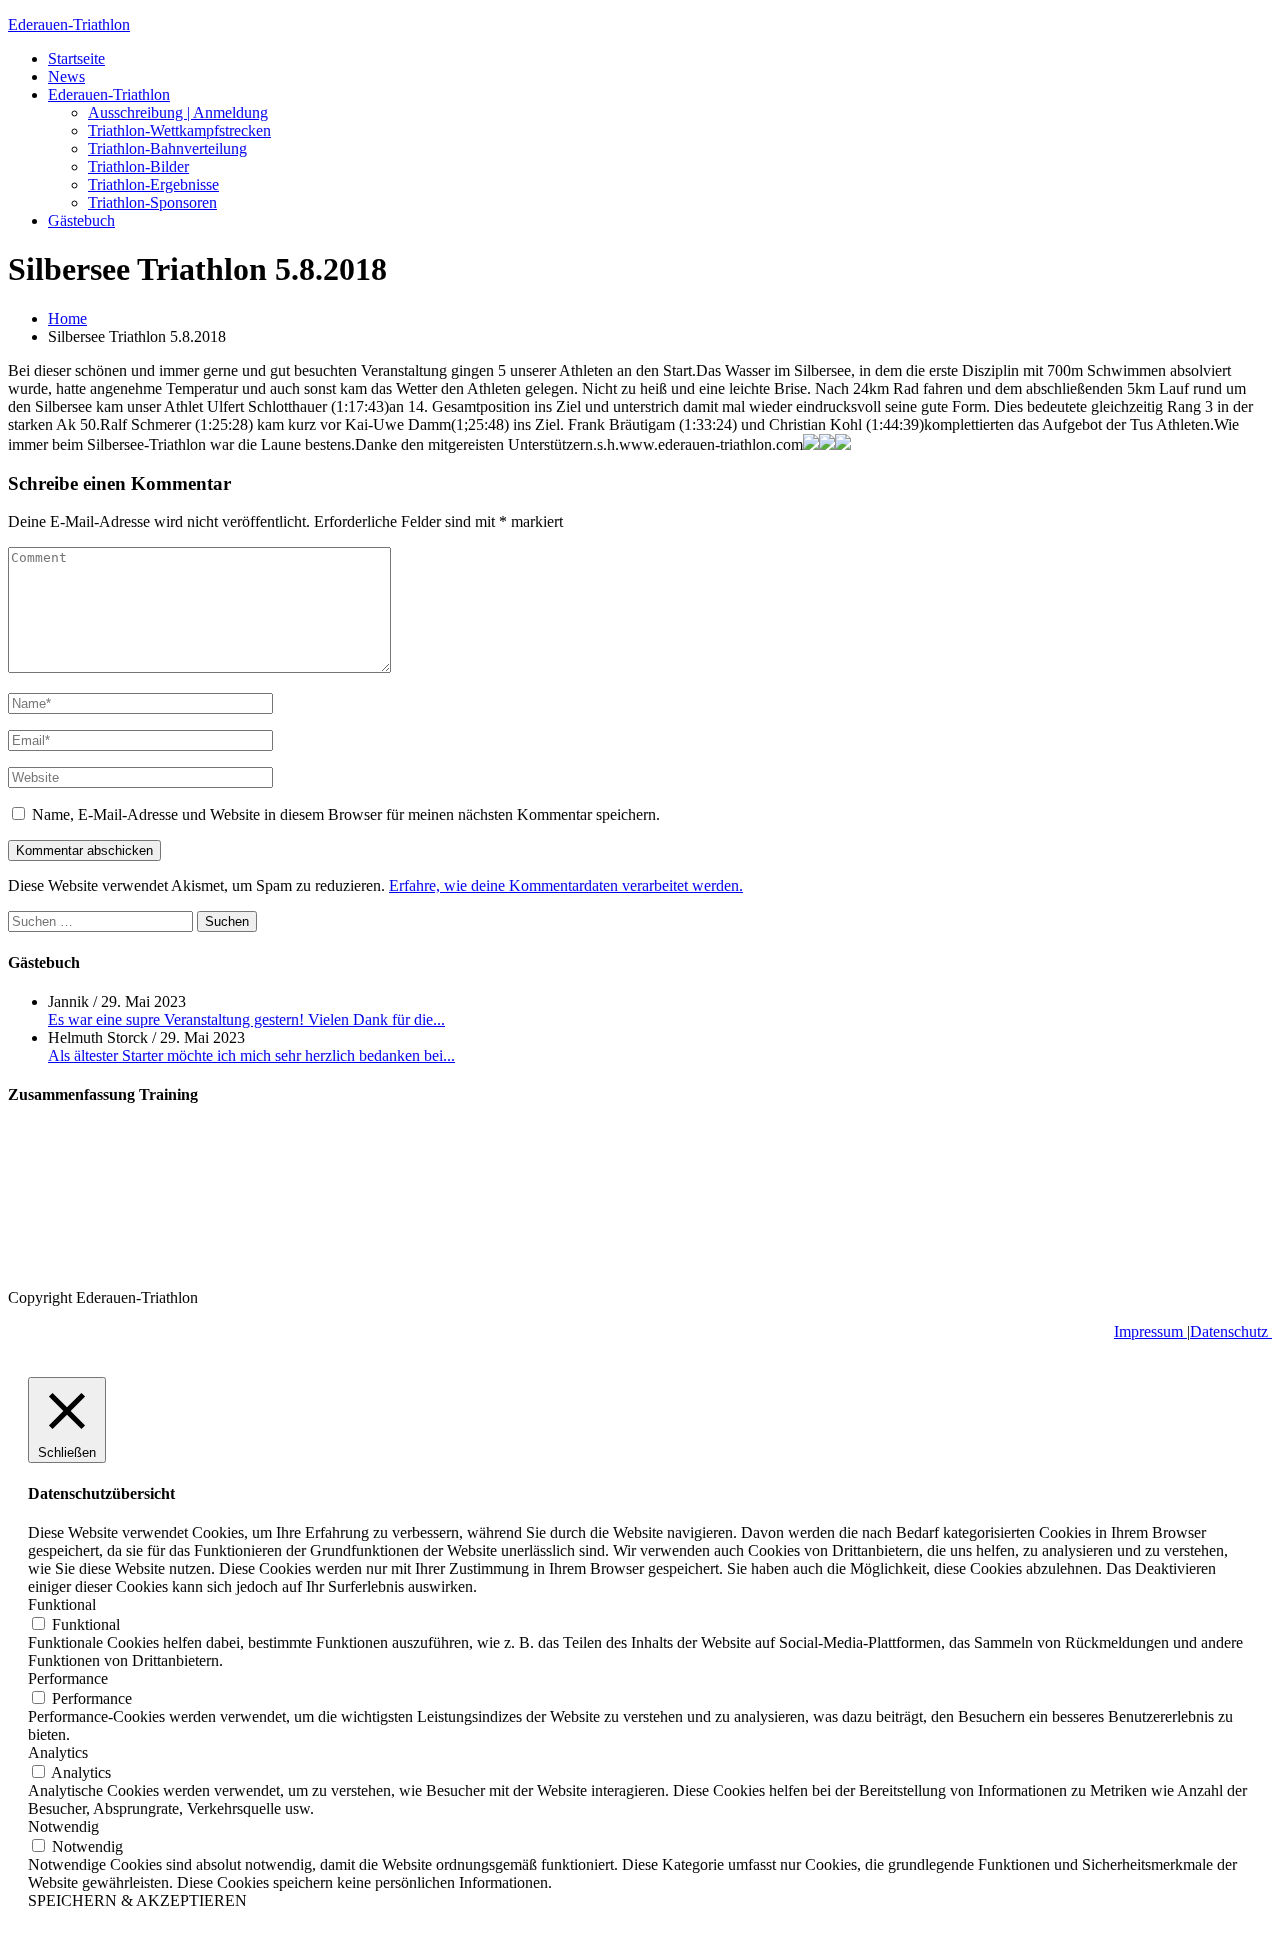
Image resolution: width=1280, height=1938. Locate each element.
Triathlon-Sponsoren (152, 202)
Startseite (76, 58)
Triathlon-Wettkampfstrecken (179, 130)
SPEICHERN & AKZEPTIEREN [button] (137, 1900)
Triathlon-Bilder (138, 166)
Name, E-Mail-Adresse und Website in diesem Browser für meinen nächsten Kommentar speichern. (346, 814)
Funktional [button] (62, 1604)
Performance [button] (68, 1678)
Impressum (1150, 1331)
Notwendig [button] (63, 1826)
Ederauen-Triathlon (69, 24)
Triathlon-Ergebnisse (153, 184)
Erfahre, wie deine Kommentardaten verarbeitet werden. (566, 885)
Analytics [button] (58, 1752)
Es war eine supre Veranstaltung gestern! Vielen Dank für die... (246, 1019)
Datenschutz (1231, 1331)
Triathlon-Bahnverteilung (167, 148)
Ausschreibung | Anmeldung (178, 112)
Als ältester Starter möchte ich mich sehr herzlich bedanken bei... (251, 1055)
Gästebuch (81, 220)
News (66, 76)
